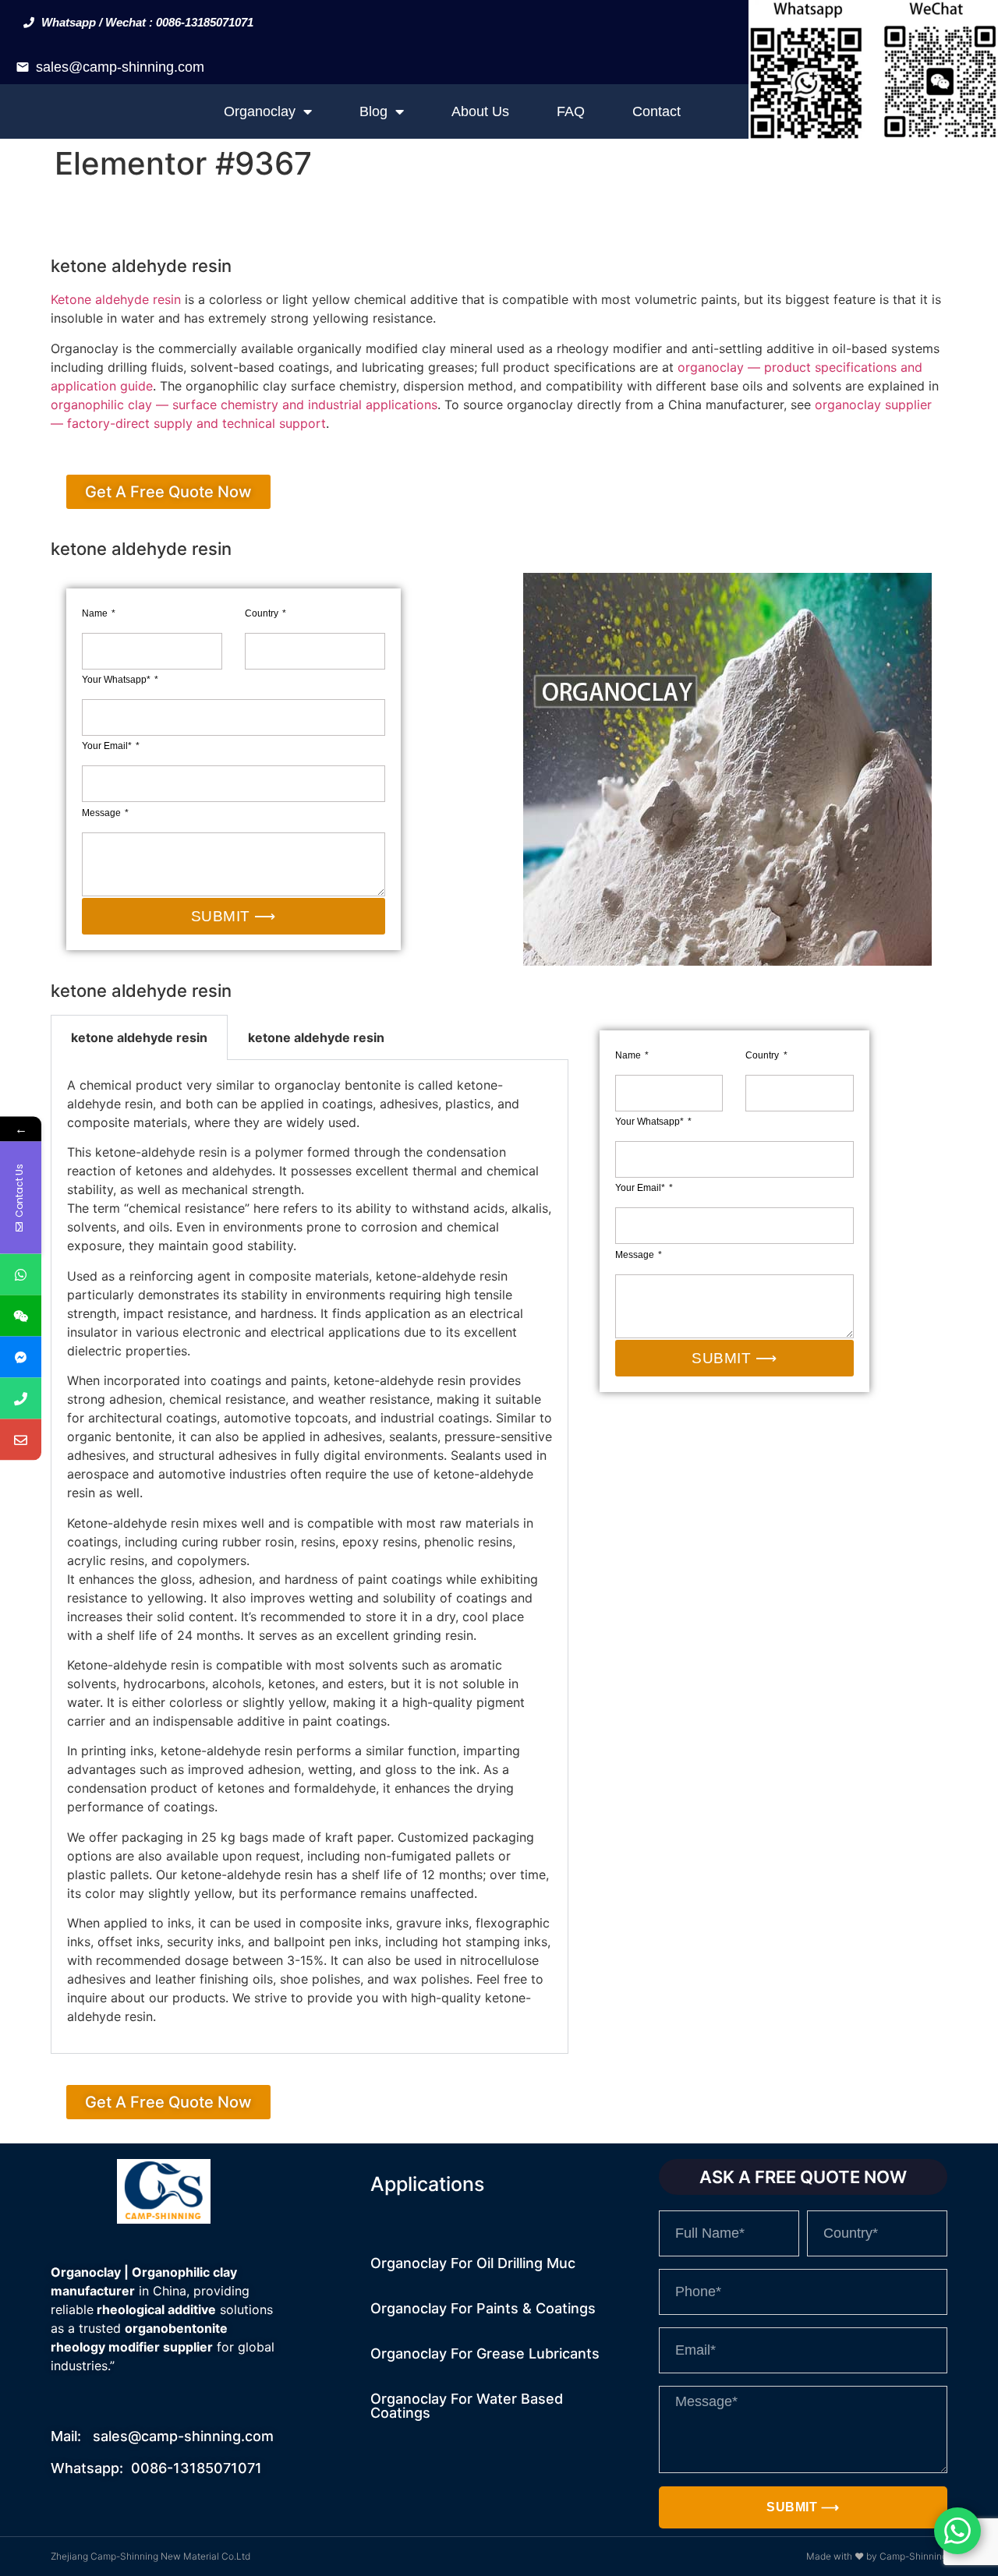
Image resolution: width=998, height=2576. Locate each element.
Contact (656, 111)
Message (103, 813)
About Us (480, 111)
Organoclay (260, 111)
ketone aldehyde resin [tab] (139, 1037)
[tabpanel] (310, 1557)
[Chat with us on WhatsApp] (957, 2531)
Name (96, 613)
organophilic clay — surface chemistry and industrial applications (244, 405)
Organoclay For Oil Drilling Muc (473, 2263)
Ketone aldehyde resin (116, 299)
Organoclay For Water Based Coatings (467, 2406)
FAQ (571, 111)
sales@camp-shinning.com (120, 67)
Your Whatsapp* (117, 680)
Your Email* (108, 746)
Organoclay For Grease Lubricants (485, 2353)
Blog (373, 111)
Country (263, 613)
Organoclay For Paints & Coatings (483, 2308)
